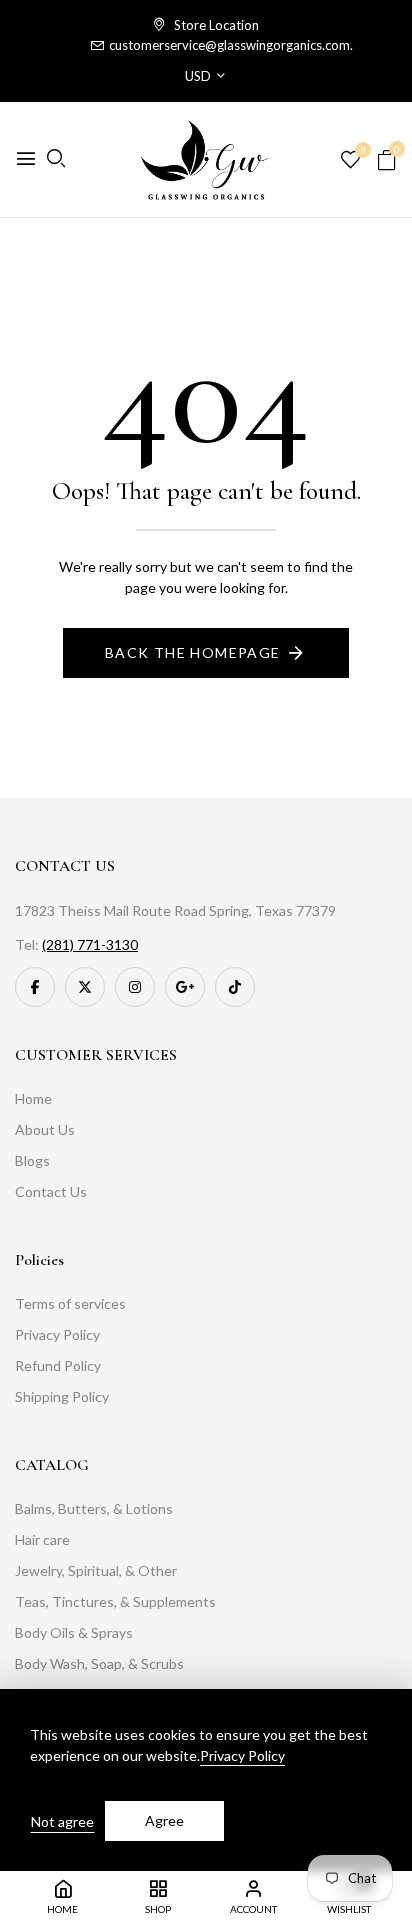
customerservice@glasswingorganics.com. (231, 45)
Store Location (215, 25)
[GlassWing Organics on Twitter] (85, 987)
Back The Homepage (193, 652)
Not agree (62, 1821)
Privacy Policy (242, 1755)
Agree (164, 1820)
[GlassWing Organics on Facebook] (35, 987)
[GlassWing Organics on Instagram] (135, 987)
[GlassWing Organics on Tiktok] (235, 987)
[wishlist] (350, 160)
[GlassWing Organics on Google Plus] (185, 987)
